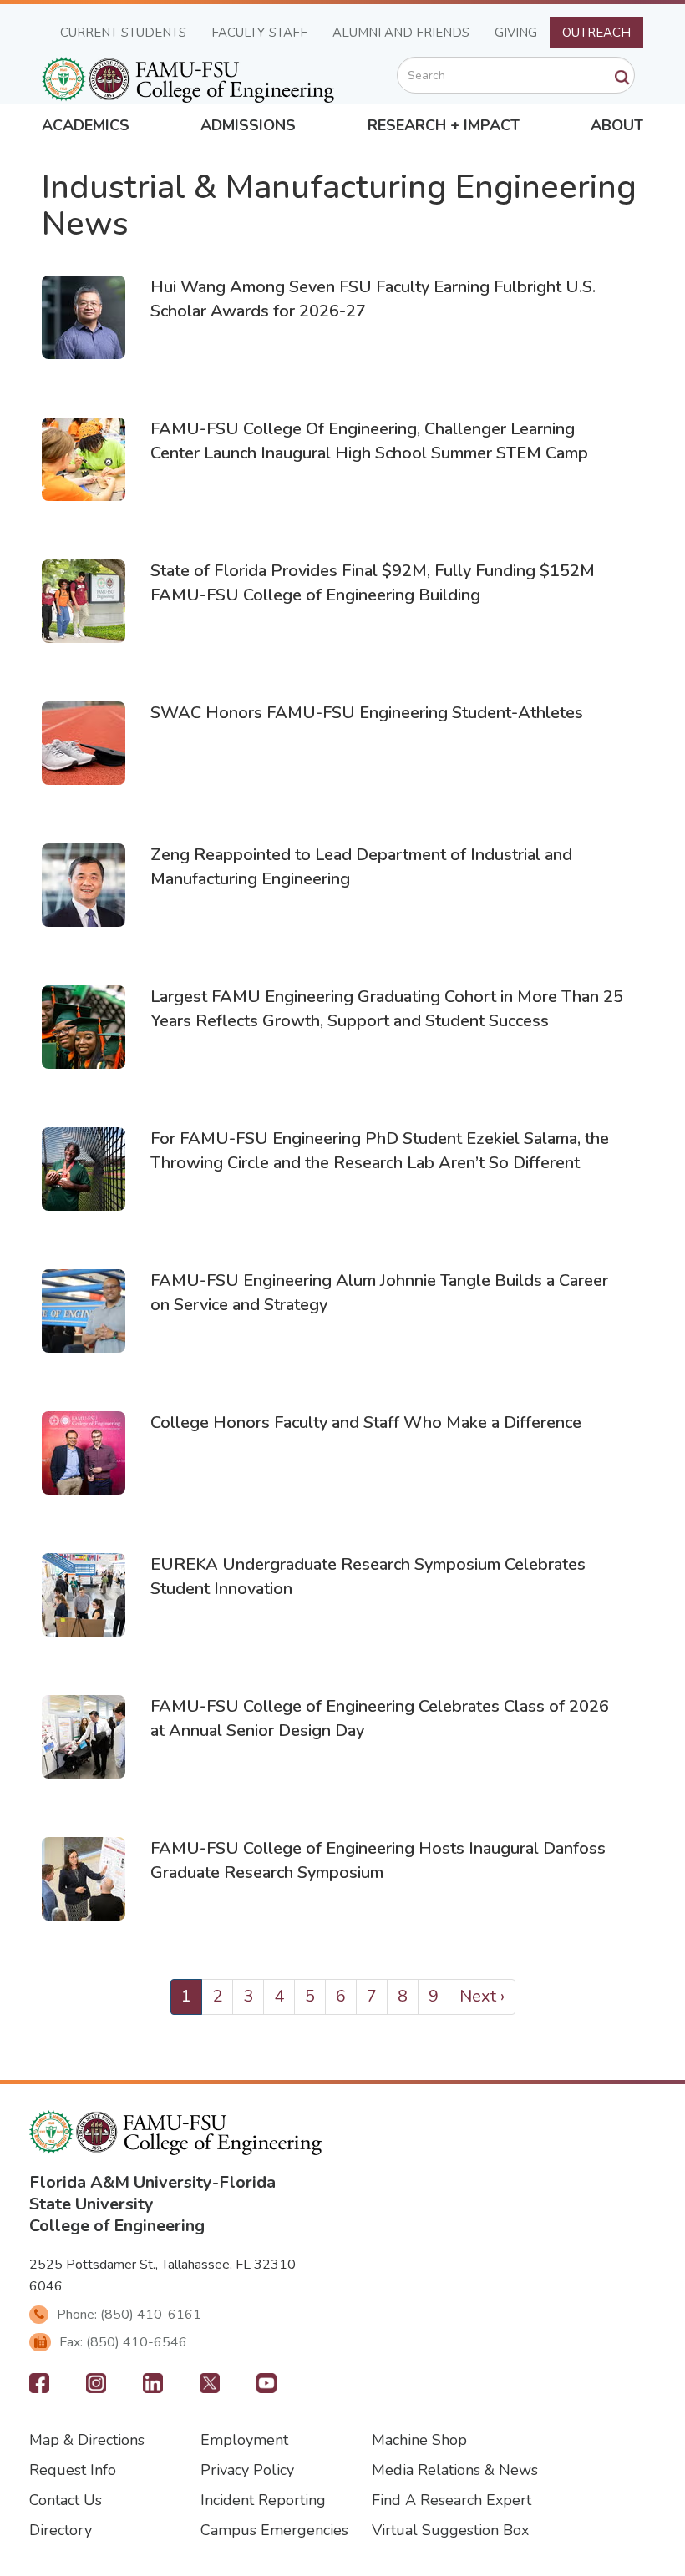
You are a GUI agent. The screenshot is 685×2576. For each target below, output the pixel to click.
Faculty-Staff (259, 33)
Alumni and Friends (401, 33)
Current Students (123, 33)
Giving (516, 33)
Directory (61, 2530)
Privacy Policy (247, 2470)
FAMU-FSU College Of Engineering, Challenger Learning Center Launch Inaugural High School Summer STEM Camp (369, 441)
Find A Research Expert (452, 2500)
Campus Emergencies (274, 2530)
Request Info (73, 2470)
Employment (244, 2440)
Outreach (596, 33)
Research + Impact (444, 125)
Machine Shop (419, 2440)
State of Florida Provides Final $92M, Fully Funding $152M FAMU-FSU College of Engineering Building (373, 583)
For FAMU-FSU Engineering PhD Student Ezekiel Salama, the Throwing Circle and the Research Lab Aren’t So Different (380, 1151)
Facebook (39, 2388)
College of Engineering (117, 2226)
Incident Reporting (263, 2500)
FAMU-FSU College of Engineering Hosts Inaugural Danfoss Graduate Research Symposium (378, 1860)
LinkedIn (153, 2388)
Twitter (210, 2388)
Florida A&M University (121, 2182)
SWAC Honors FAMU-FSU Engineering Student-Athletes (367, 713)
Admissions (248, 125)
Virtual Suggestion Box (450, 2530)
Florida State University (152, 2193)
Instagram (96, 2388)
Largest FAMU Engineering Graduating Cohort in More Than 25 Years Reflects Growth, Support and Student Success (387, 1009)
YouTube (266, 2388)
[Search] (622, 78)
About (617, 125)
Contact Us (66, 2500)
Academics (86, 125)
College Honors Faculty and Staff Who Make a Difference (366, 1422)
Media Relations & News (455, 2470)
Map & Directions (87, 2440)
